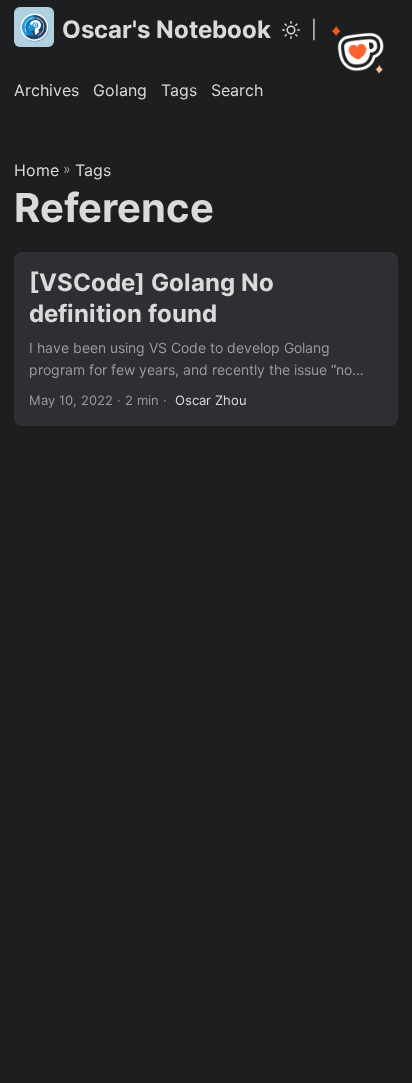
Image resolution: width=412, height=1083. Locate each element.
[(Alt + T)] (291, 30)
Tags (93, 170)
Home (36, 170)
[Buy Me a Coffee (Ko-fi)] (360, 52)
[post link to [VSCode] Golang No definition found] (206, 339)
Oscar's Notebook (166, 29)
